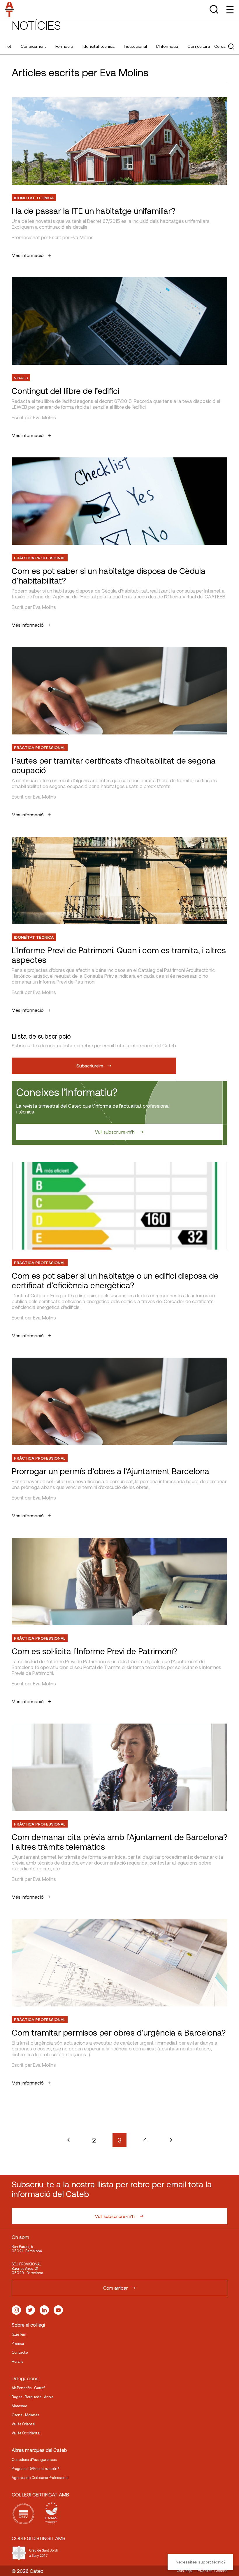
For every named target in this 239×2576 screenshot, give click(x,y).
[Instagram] (16, 2310)
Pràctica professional (40, 558)
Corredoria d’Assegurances (34, 2459)
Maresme (19, 2406)
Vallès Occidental (26, 2433)
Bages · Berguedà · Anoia (32, 2397)
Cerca (220, 46)
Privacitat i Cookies (212, 2571)
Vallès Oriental (23, 2424)
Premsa (18, 2343)
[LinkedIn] (44, 2310)
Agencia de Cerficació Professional (40, 2478)
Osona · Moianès (25, 2415)
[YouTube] (58, 2310)
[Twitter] (30, 2310)
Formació (64, 46)
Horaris (17, 2361)
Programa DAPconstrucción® (36, 2468)
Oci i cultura (199, 46)
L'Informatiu (167, 46)
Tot (8, 46)
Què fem (19, 2334)
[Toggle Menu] (230, 9)
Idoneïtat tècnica (99, 46)
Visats (21, 378)
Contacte (20, 2352)
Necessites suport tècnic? (201, 2562)
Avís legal (185, 2571)
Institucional (135, 46)
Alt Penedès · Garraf (28, 2388)
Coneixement (33, 46)
